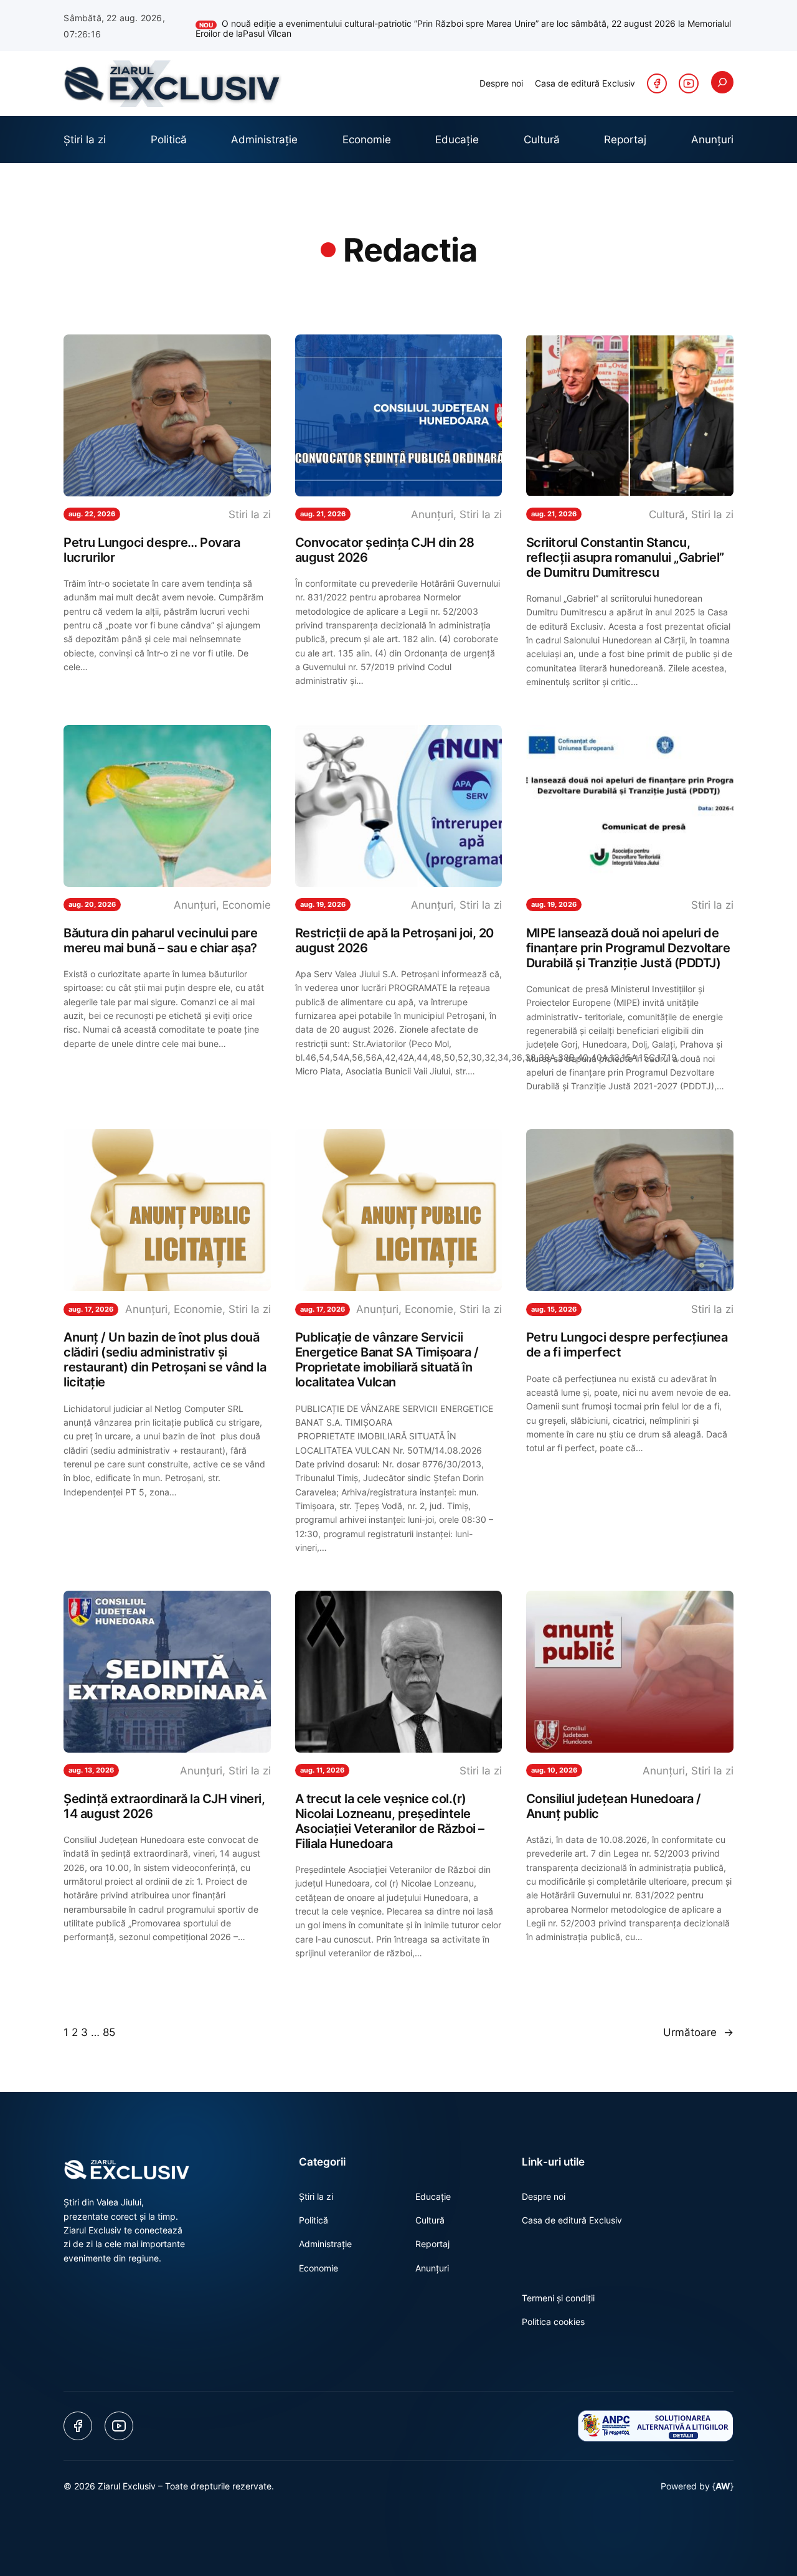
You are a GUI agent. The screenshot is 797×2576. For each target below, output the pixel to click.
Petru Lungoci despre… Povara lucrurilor (152, 550)
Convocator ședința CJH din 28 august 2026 (385, 550)
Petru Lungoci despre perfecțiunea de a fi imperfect (627, 1345)
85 (109, 2032)
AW (723, 2486)
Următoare (698, 2032)
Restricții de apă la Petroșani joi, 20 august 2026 (394, 940)
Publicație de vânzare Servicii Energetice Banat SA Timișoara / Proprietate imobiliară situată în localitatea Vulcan (387, 1360)
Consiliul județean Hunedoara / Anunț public (614, 1806)
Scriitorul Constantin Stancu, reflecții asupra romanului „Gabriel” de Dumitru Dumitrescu (625, 557)
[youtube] (689, 83)
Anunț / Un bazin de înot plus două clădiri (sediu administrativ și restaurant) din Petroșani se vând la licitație (165, 1360)
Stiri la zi (250, 514)
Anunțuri (432, 514)
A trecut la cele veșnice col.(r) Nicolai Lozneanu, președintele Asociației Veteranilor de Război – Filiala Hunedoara (390, 1821)
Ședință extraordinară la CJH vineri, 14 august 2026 (164, 1806)
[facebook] (657, 83)
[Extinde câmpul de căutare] (722, 82)
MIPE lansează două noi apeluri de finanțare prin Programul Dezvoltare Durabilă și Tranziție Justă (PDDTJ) (628, 948)
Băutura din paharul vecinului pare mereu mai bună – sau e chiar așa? (160, 940)
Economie (247, 905)
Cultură (667, 514)
